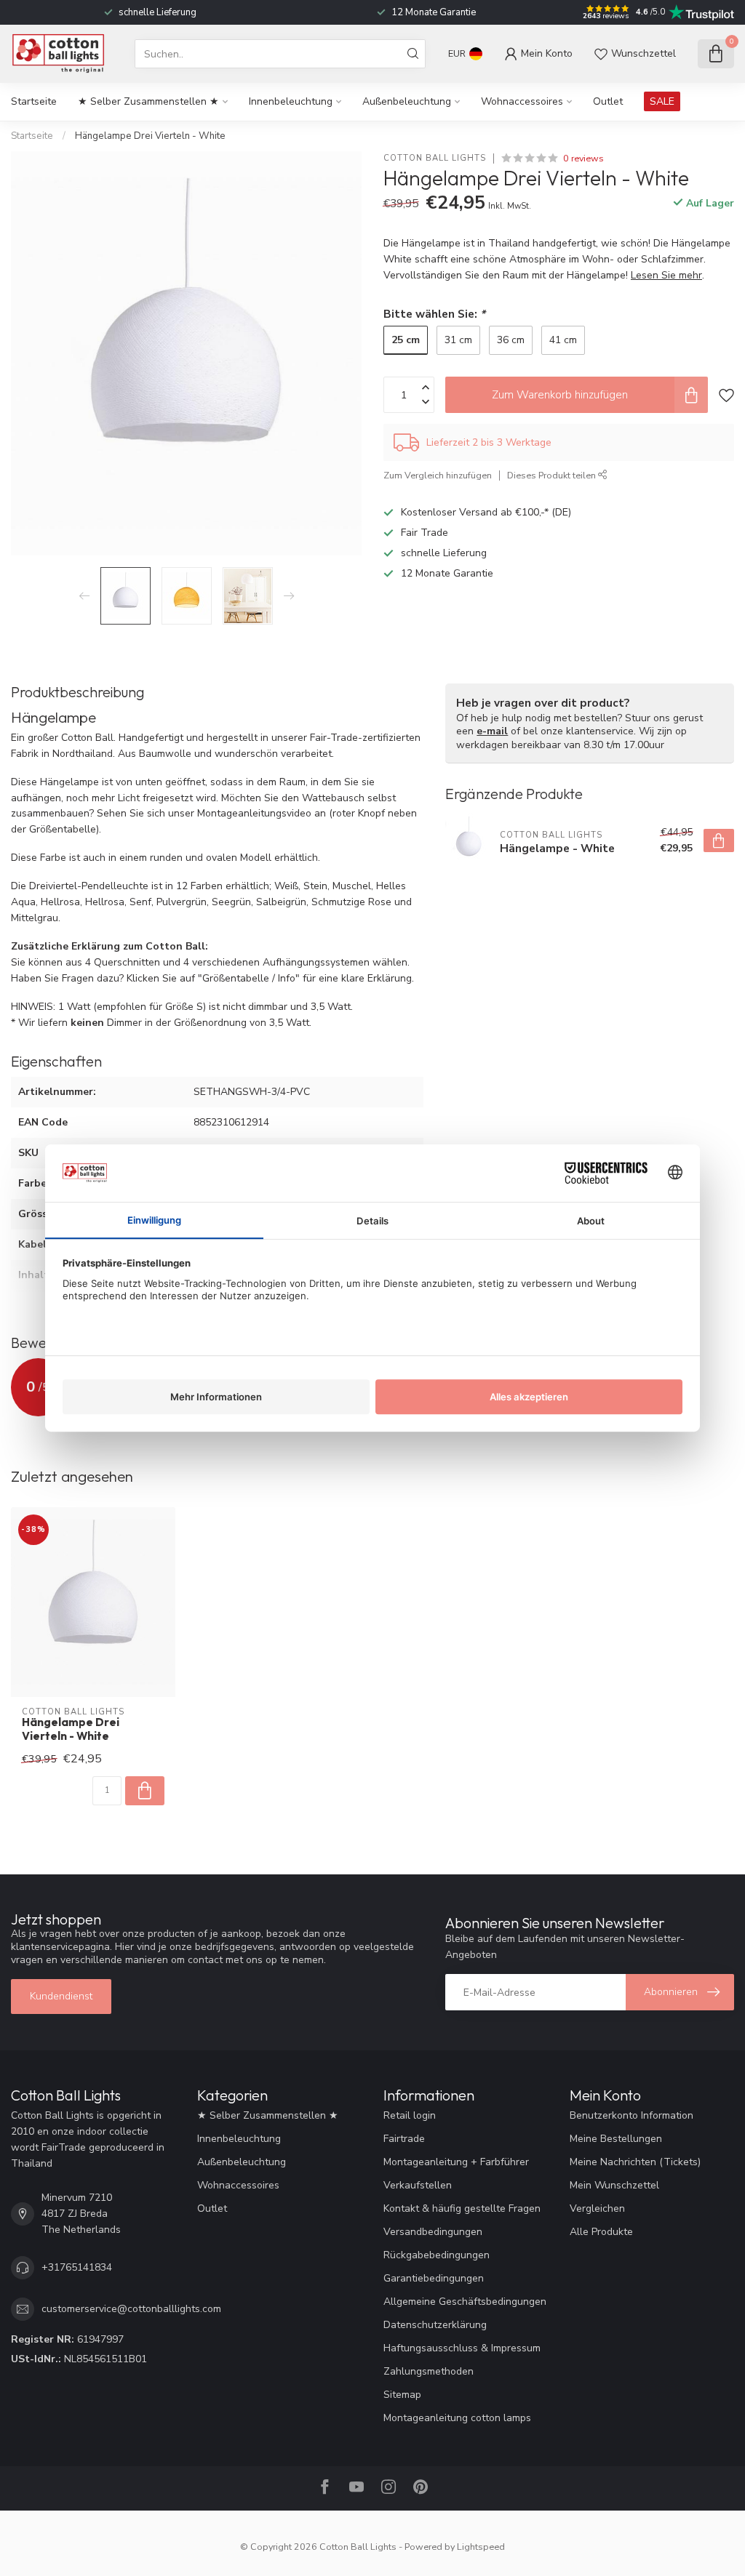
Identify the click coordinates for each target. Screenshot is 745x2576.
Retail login (410, 2115)
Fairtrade (404, 2139)
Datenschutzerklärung (435, 2325)
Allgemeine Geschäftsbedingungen (465, 2302)
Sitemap (402, 2395)
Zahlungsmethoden (429, 2371)
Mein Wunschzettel (614, 2185)
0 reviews (583, 158)
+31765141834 (77, 2267)
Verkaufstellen (418, 2185)
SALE (662, 101)
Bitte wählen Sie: (434, 314)
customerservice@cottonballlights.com (131, 2309)
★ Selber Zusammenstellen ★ (148, 101)
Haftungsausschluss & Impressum (462, 2348)
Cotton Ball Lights (435, 158)
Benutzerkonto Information (632, 2115)
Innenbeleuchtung (291, 101)
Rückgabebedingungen (437, 2255)
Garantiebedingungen (434, 2278)
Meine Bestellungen (616, 2139)
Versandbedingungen (433, 2232)
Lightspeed (481, 2547)
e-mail (492, 731)
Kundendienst (61, 1996)
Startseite (34, 101)
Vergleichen (597, 2208)
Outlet (608, 101)
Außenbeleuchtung (407, 101)
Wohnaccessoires (522, 101)
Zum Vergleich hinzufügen (438, 475)
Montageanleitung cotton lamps (457, 2418)
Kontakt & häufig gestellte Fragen (462, 2208)
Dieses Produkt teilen (553, 475)
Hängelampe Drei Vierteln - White (150, 136)
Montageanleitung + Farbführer (456, 2162)
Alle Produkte (601, 2232)
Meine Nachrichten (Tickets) (635, 2162)
